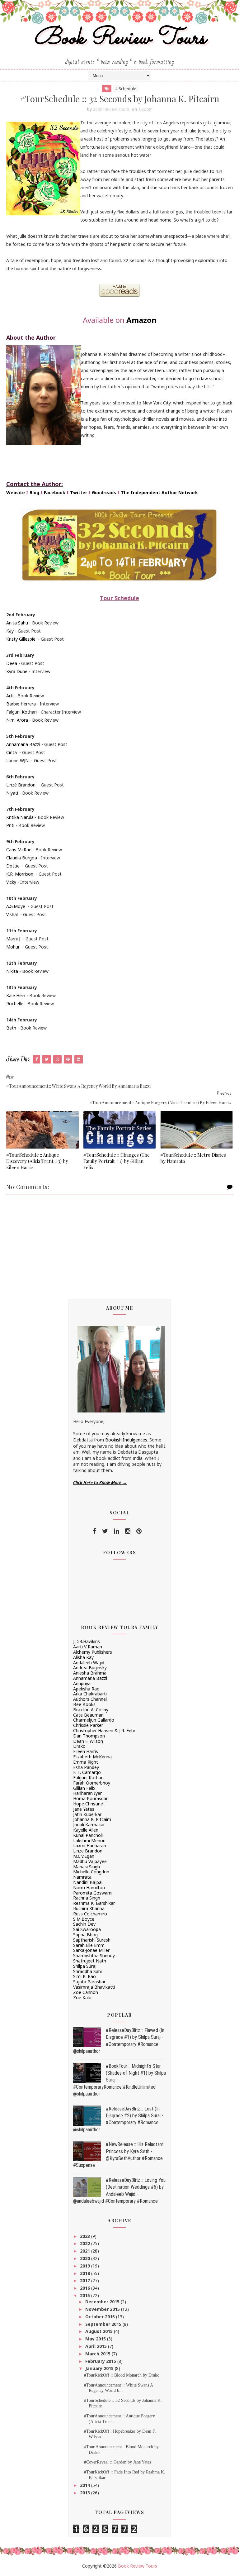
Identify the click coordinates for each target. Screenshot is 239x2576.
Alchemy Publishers (93, 1652)
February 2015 (101, 2361)
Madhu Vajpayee (90, 1861)
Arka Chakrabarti (90, 1694)
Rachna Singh (87, 1898)
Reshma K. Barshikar (94, 1903)
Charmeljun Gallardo (94, 1720)
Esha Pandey (86, 1767)
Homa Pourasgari (91, 1798)
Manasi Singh (87, 1867)
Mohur (13, 947)
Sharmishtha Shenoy (94, 1955)
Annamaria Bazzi (23, 744)
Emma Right (86, 1762)
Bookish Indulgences (126, 1440)
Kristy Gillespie (21, 639)
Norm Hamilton (89, 1888)
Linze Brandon (88, 1851)
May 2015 (96, 2339)
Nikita (12, 971)
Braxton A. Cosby (91, 1710)
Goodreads (104, 492)
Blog (34, 492)
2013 (86, 2493)
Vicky (11, 882)
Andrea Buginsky (90, 1668)
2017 (86, 2280)
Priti (10, 825)
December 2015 (103, 2302)
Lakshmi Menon (89, 1840)
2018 (86, 2273)
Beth (11, 1028)
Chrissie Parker (88, 1725)
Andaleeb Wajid (89, 1663)
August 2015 (100, 2331)
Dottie (13, 866)
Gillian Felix (84, 1788)
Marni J (13, 939)
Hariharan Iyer (87, 1793)
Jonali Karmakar (89, 1825)
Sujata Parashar (89, 1982)
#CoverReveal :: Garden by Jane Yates (117, 2462)
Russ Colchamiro (90, 1914)
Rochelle (15, 1004)
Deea (12, 663)
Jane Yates (84, 1809)
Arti (10, 696)
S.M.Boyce (84, 1919)
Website (16, 492)
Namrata (82, 1877)
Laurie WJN (17, 760)
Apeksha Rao (86, 1689)
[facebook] (94, 1531)
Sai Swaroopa (87, 1929)
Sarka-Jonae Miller (91, 1950)
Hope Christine (88, 1804)
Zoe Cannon (86, 1992)
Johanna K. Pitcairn (92, 1819)
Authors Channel (90, 1699)
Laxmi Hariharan (90, 1845)
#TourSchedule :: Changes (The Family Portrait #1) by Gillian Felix (117, 1161)
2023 (86, 2236)
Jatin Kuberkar (87, 1814)
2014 (86, 2485)
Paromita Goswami (93, 1893)
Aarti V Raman (88, 1647)
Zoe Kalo (82, 1998)
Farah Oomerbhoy (92, 1783)
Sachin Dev (84, 1924)
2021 (86, 2251)
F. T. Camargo (87, 1772)
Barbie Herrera (21, 704)
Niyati (12, 793)
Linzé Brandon (21, 785)
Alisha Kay (83, 1657)
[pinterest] (139, 1531)
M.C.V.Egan (84, 1856)
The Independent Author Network (159, 492)
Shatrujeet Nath (90, 1961)
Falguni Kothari (21, 712)
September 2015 (104, 2324)
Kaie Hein (16, 995)
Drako (79, 1746)
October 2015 (101, 2317)
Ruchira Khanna (89, 1908)
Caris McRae (19, 850)
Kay (10, 631)
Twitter (79, 492)
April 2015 (97, 2346)
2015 (86, 2295)
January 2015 (100, 2368)
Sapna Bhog (85, 1935)
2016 (86, 2288)
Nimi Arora (17, 720)
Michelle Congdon (91, 1872)
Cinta (12, 752)
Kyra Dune (17, 671)
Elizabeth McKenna (92, 1757)
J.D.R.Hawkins (87, 1641)
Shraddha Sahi (87, 1971)
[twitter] (105, 1531)
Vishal (12, 914)
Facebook (55, 492)
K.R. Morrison (20, 874)
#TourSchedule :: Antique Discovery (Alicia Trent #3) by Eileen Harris (37, 1161)
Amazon (141, 320)
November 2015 (103, 2309)
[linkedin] (117, 1531)
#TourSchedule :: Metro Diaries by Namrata (193, 1158)
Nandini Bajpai (88, 1882)
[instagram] (128, 1531)
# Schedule (126, 88)
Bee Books (84, 1704)
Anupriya (82, 1683)
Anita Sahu (17, 623)
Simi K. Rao (84, 1976)
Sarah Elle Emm (89, 1945)
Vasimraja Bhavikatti (94, 1987)
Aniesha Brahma (90, 1673)
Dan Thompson (89, 1736)
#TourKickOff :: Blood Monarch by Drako (122, 2375)
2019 (86, 2266)
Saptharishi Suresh (92, 1940)
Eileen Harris (86, 1751)
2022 (86, 2243)
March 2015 (98, 2354)
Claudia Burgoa (22, 858)
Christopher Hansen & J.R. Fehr (104, 1730)
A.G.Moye (16, 906)
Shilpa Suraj (85, 1966)
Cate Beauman (88, 1715)
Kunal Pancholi (88, 1835)
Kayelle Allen (86, 1830)
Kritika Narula (20, 817)
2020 (86, 2258)
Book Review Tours (120, 38)
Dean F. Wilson (88, 1741)
